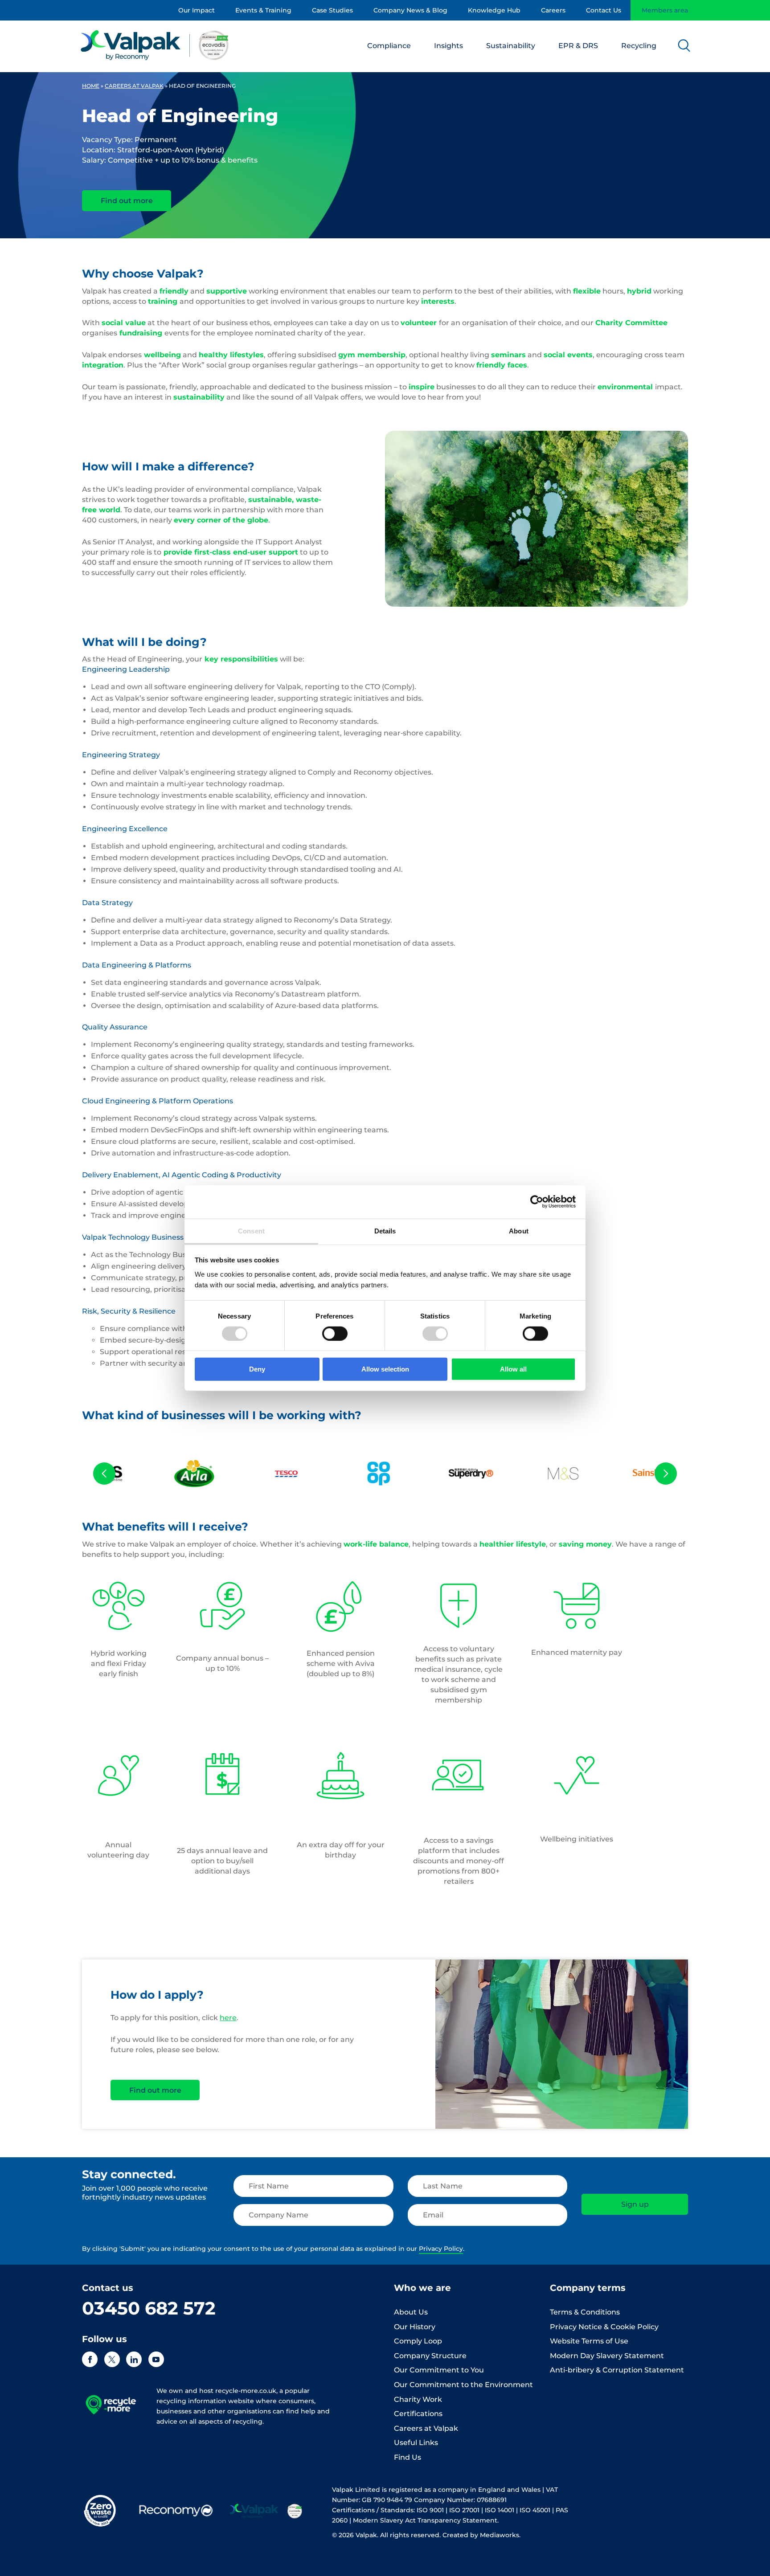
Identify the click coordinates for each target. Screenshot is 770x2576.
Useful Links (416, 2443)
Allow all (513, 1369)
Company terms (588, 2288)
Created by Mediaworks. (481, 2535)
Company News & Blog (410, 10)
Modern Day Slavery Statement (607, 2356)
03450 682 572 (149, 2308)
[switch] (335, 1334)
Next (666, 1474)
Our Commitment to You (439, 2370)
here (228, 2018)
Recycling (639, 46)
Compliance (389, 46)
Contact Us (604, 10)
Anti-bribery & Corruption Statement (617, 2370)
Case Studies (332, 10)
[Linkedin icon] (134, 2359)
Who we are (422, 2288)
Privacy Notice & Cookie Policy (604, 2327)
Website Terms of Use (589, 2341)
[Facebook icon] (90, 2359)
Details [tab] (385, 1231)
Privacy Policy (441, 2249)
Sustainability (511, 46)
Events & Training (263, 10)
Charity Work (418, 2399)
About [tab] (519, 1231)
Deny (257, 1369)
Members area (665, 10)
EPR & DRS (578, 46)
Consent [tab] (251, 1231)
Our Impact (197, 10)
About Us (411, 2312)
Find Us (408, 2457)
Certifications (418, 2414)
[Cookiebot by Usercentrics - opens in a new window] (537, 1202)
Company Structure (430, 2356)
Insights (448, 46)
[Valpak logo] (155, 45)
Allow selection (385, 1369)
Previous (104, 1474)
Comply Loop (418, 2341)
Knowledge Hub (494, 10)
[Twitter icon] (112, 2359)
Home (91, 86)
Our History (415, 2327)
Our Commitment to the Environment (463, 2385)
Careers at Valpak (134, 86)
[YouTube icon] (156, 2359)
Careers (553, 10)
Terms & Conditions (585, 2312)
